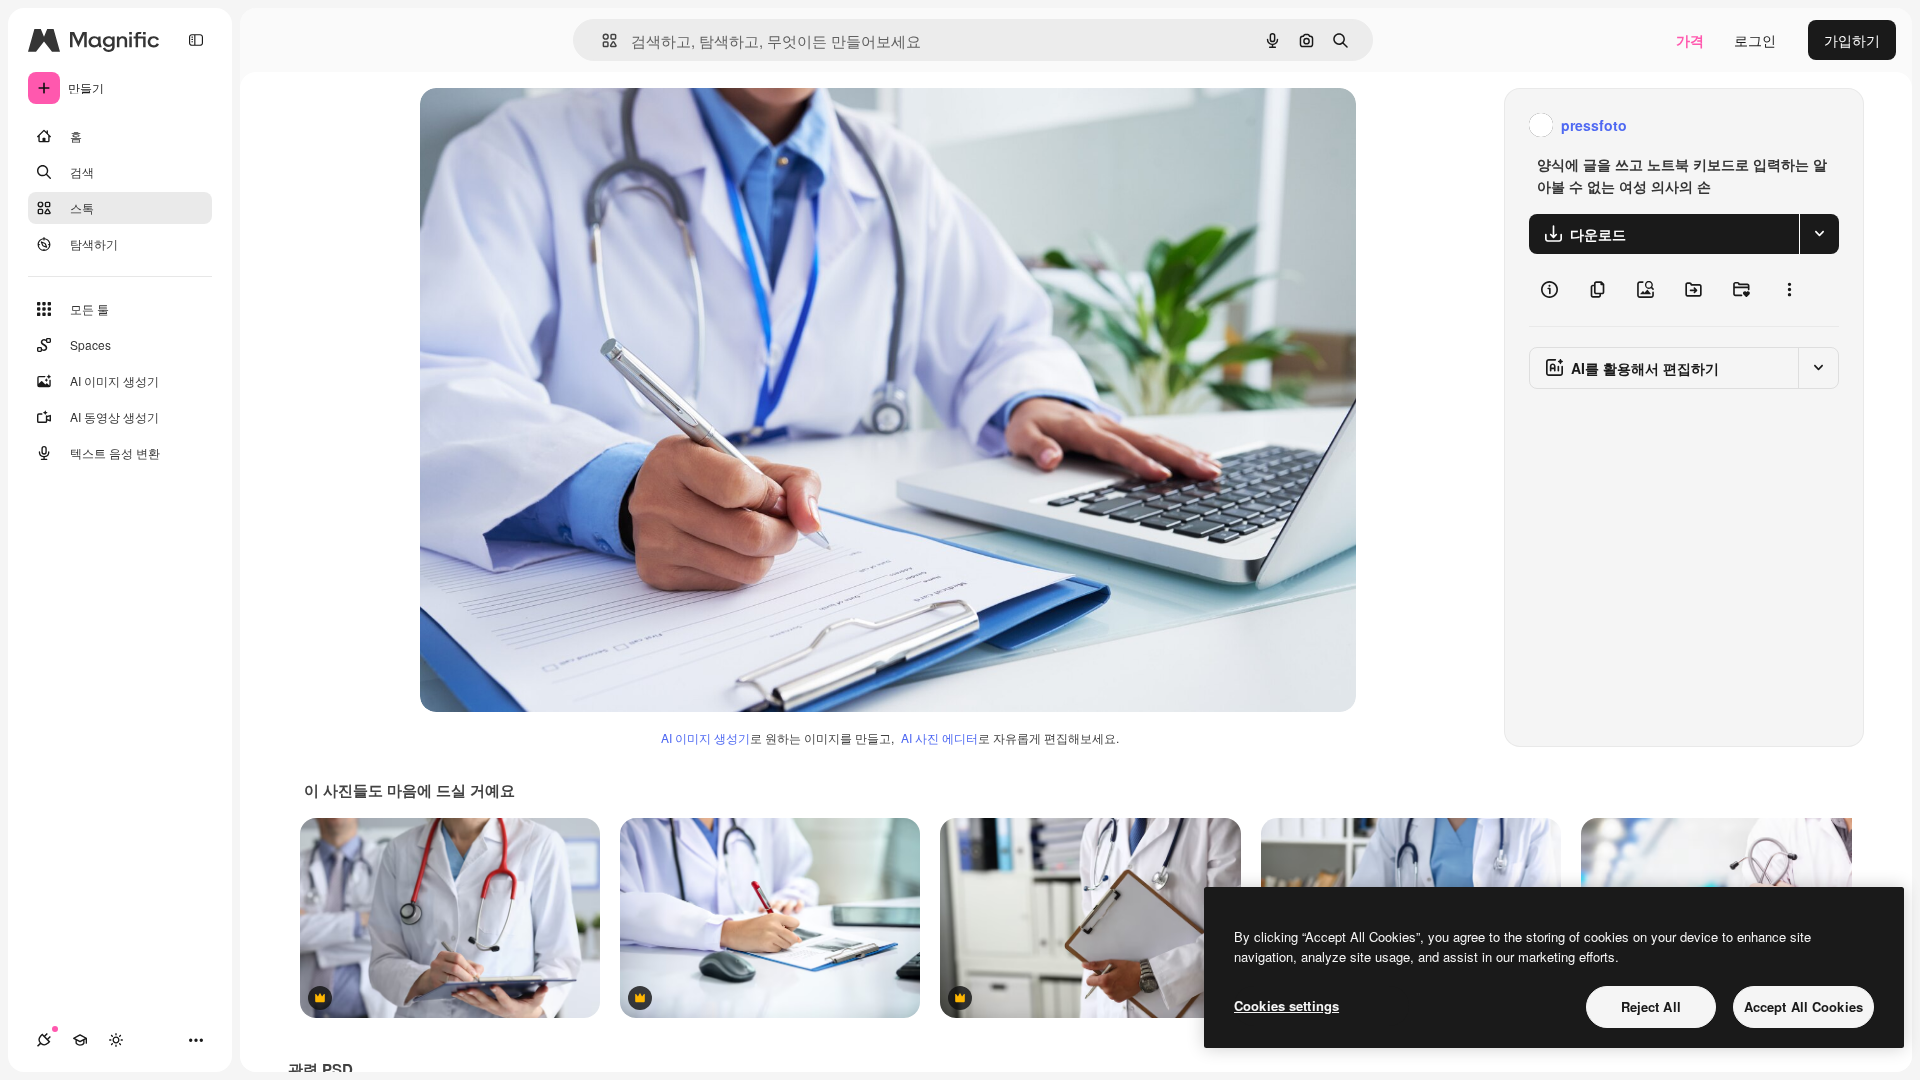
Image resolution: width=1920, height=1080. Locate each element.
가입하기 (1852, 40)
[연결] (44, 1040)
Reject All (1651, 1006)
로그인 (1755, 40)
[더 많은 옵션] (1789, 290)
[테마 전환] (116, 1040)
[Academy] (80, 1040)
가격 (1690, 40)
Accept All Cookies (1803, 1006)
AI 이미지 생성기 (705, 737)
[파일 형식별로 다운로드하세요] (1819, 234)
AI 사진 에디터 (939, 737)
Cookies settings (1286, 1005)
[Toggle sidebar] (196, 40)
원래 (535, 125)
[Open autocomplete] (601, 40)
